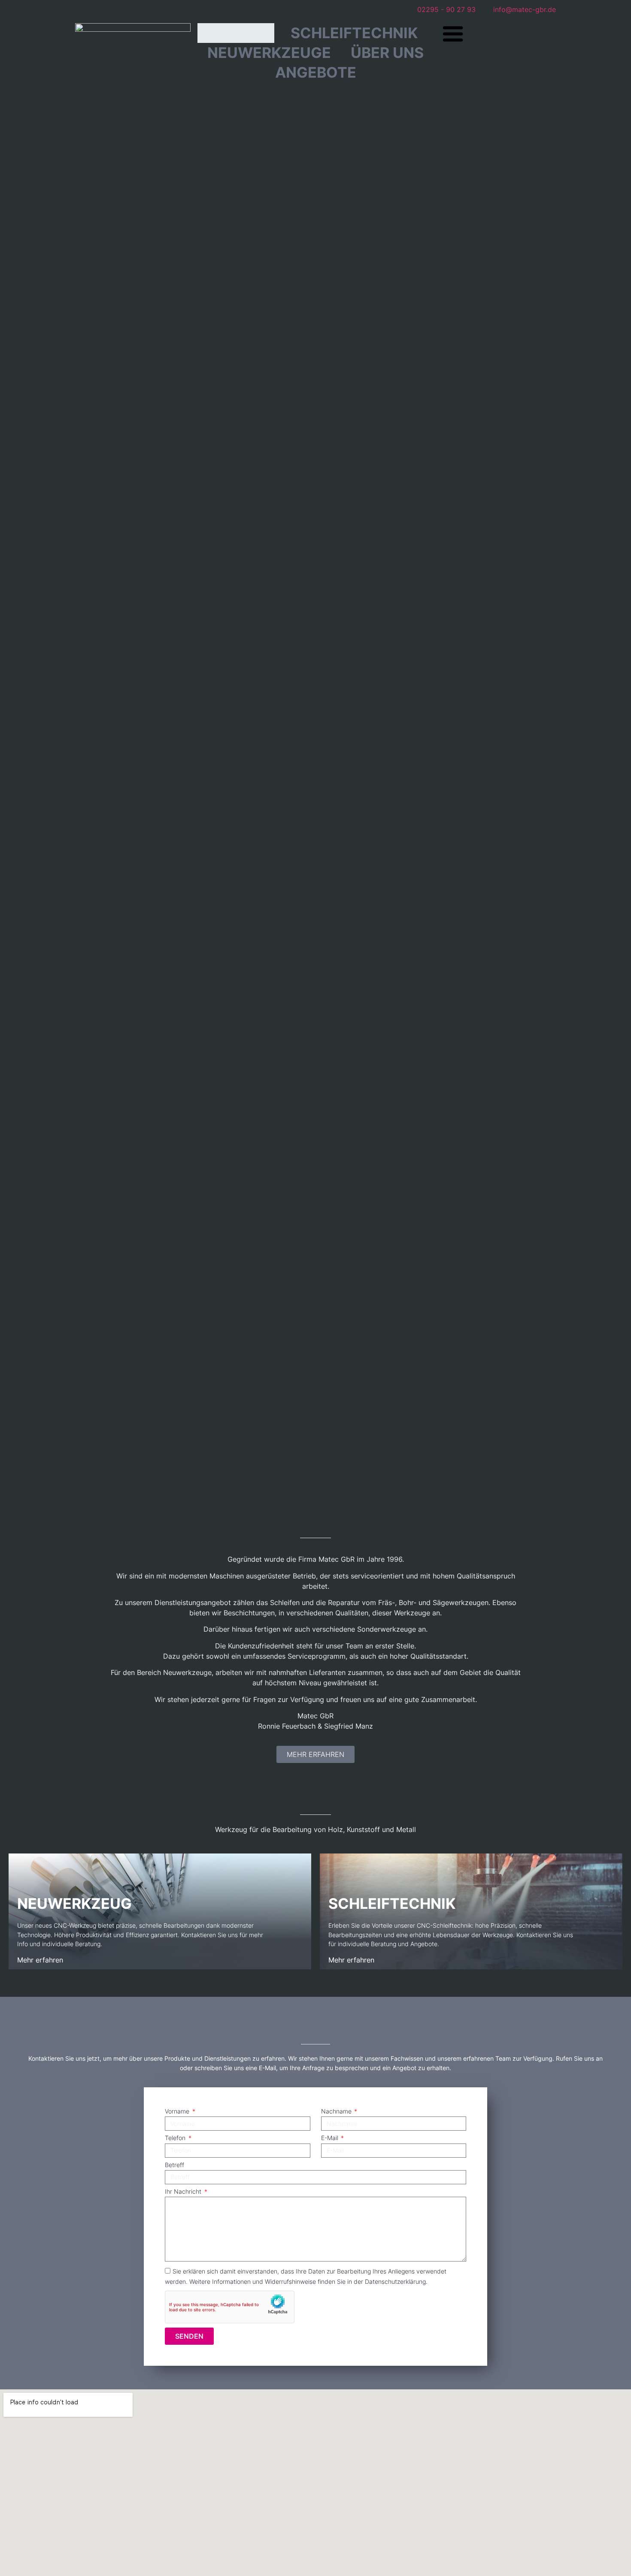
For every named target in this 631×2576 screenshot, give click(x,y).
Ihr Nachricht (184, 2192)
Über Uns (387, 53)
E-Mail (331, 2138)
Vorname (178, 2112)
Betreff (174, 2165)
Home (236, 33)
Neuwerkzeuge (269, 53)
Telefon (176, 2138)
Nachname (337, 2112)
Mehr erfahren (40, 1960)
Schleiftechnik (354, 33)
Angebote (316, 72)
